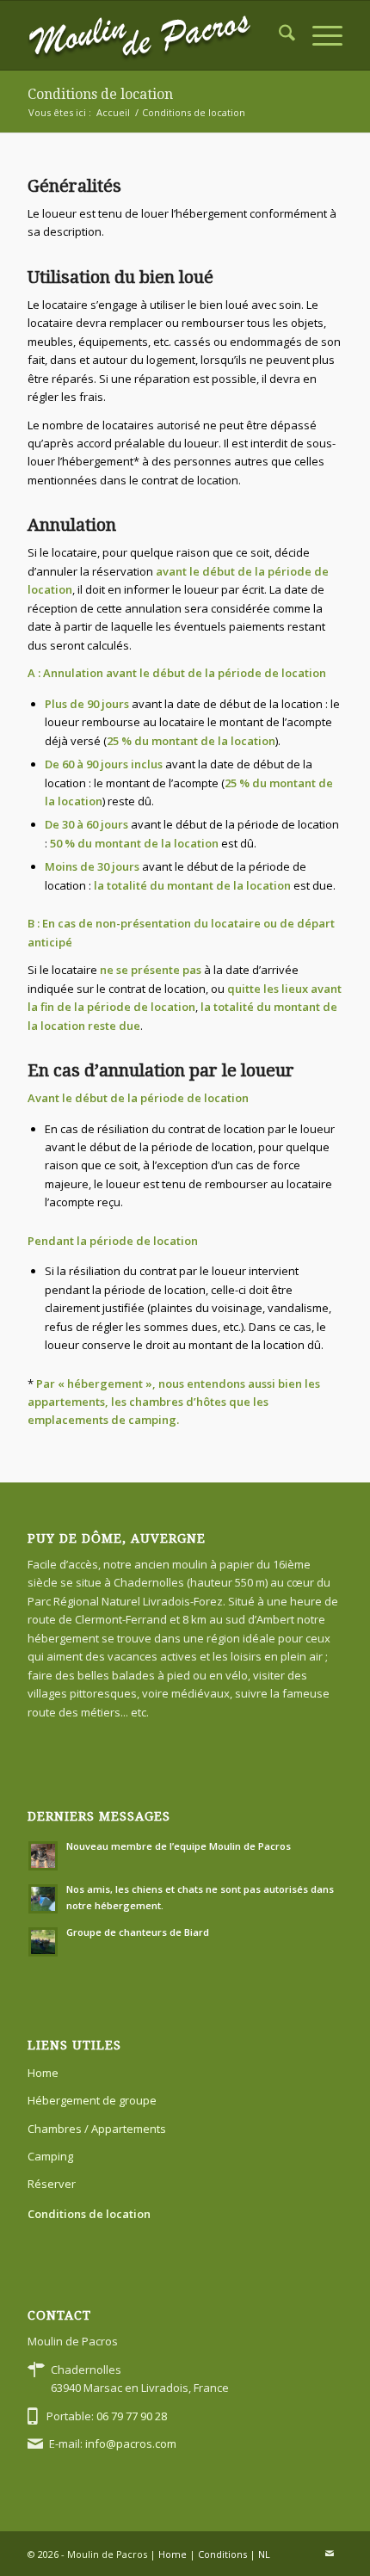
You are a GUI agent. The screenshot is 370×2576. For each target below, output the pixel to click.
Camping (50, 2156)
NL (264, 2554)
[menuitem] (278, 35)
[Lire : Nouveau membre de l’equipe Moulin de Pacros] (43, 1856)
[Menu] (319, 35)
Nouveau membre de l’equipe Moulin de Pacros (179, 1846)
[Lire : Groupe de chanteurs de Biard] (43, 1942)
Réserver (52, 2184)
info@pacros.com (131, 2444)
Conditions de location (100, 94)
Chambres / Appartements (97, 2129)
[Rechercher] (278, 35)
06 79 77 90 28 (132, 2416)
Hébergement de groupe (92, 2100)
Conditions (222, 2554)
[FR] (153, 35)
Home (43, 2073)
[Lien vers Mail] (330, 2554)
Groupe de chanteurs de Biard (138, 1932)
